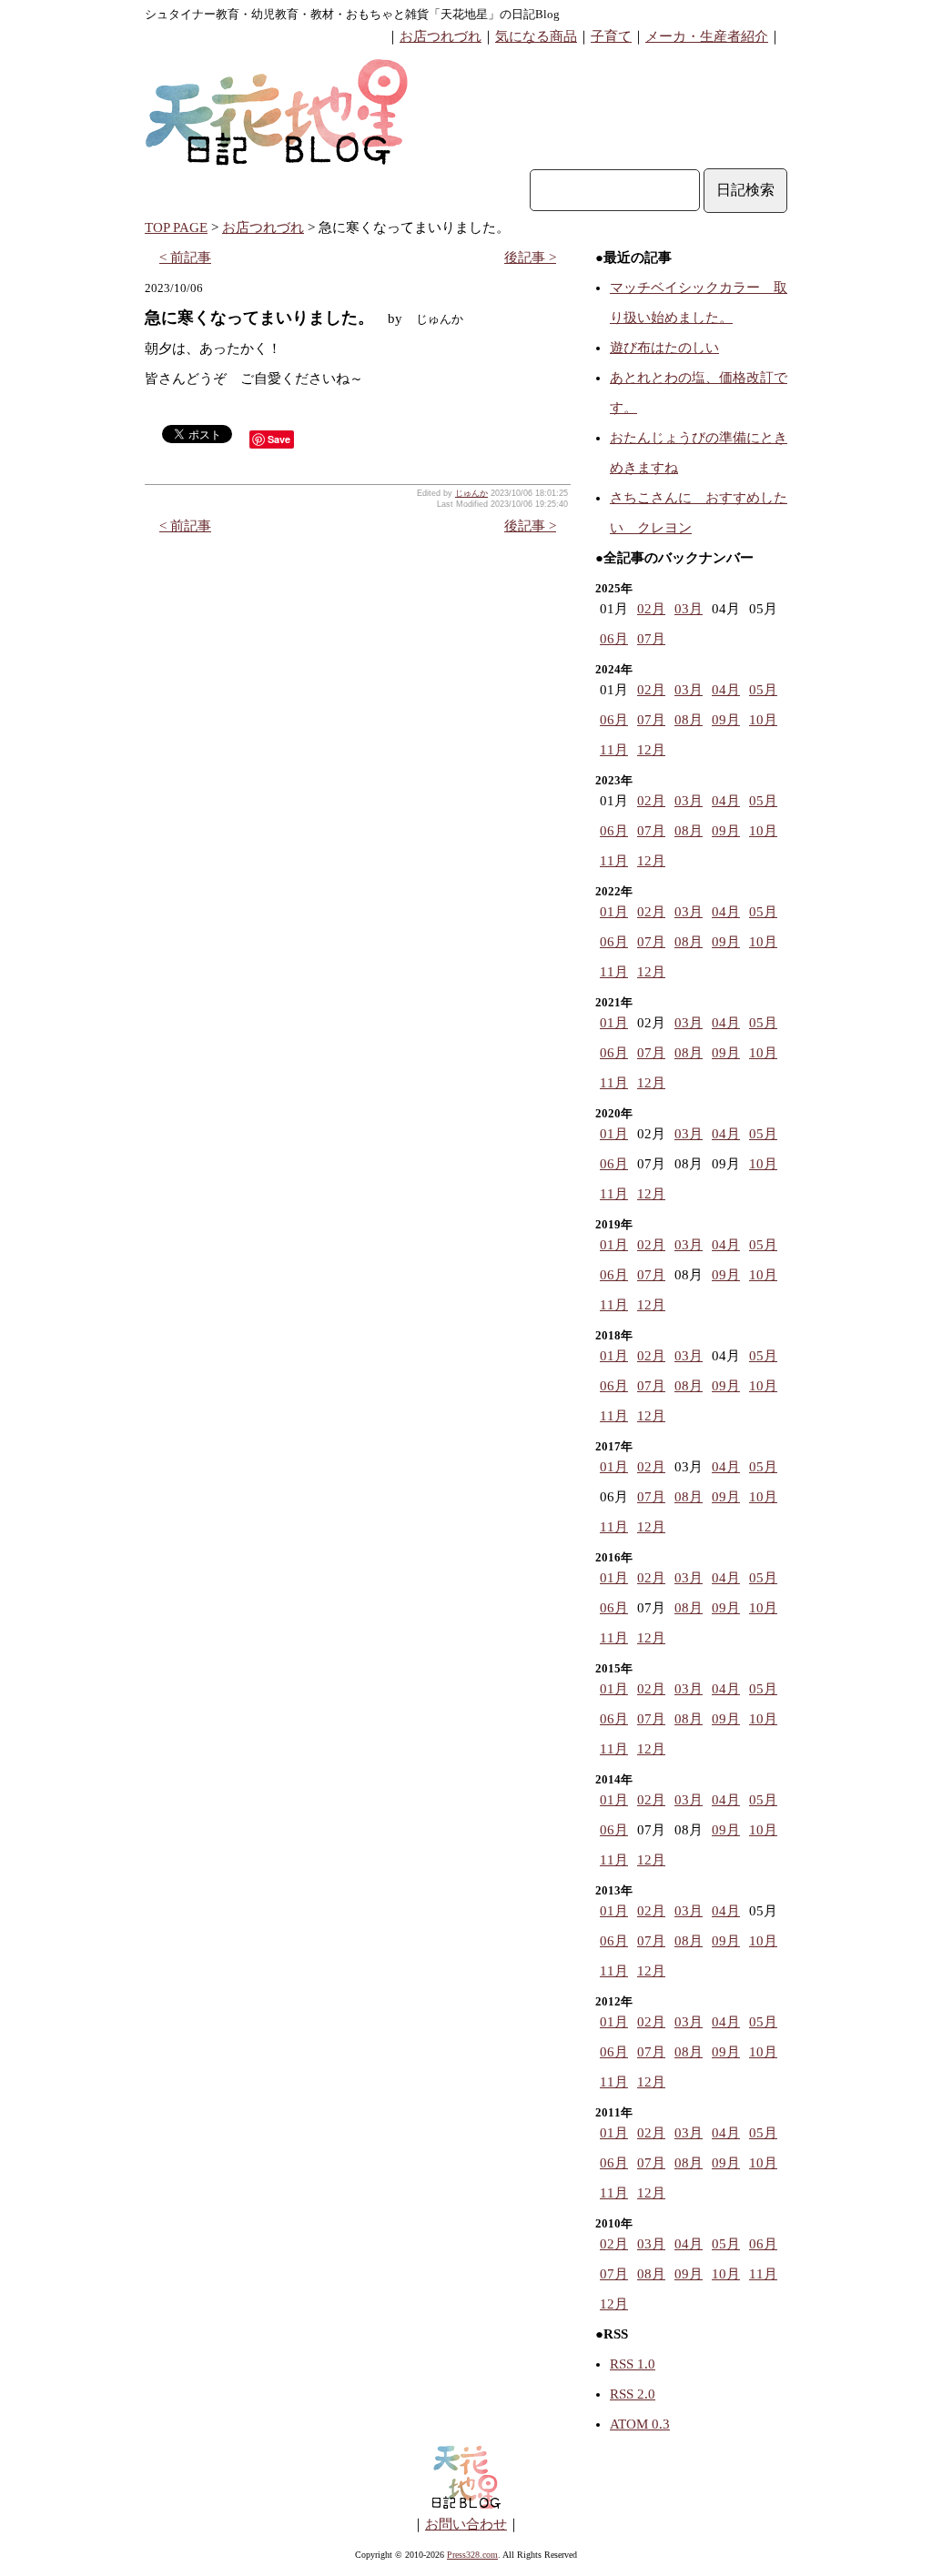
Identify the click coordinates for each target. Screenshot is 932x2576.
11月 (614, 750)
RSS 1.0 (633, 2364)
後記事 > (530, 258)
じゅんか (471, 493)
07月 (651, 639)
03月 (689, 609)
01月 (614, 912)
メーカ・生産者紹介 (707, 36)
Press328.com (472, 2555)
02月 (651, 609)
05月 (763, 690)
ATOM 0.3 (640, 2424)
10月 (763, 720)
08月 (689, 720)
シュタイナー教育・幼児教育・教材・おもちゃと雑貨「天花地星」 (322, 14)
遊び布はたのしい (664, 348)
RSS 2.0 (633, 2394)
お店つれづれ (441, 36)
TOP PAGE (176, 227)
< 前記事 (185, 258)
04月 (726, 690)
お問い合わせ (466, 2524)
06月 (614, 639)
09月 (726, 720)
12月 (651, 750)
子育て (611, 36)
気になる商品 (536, 36)
